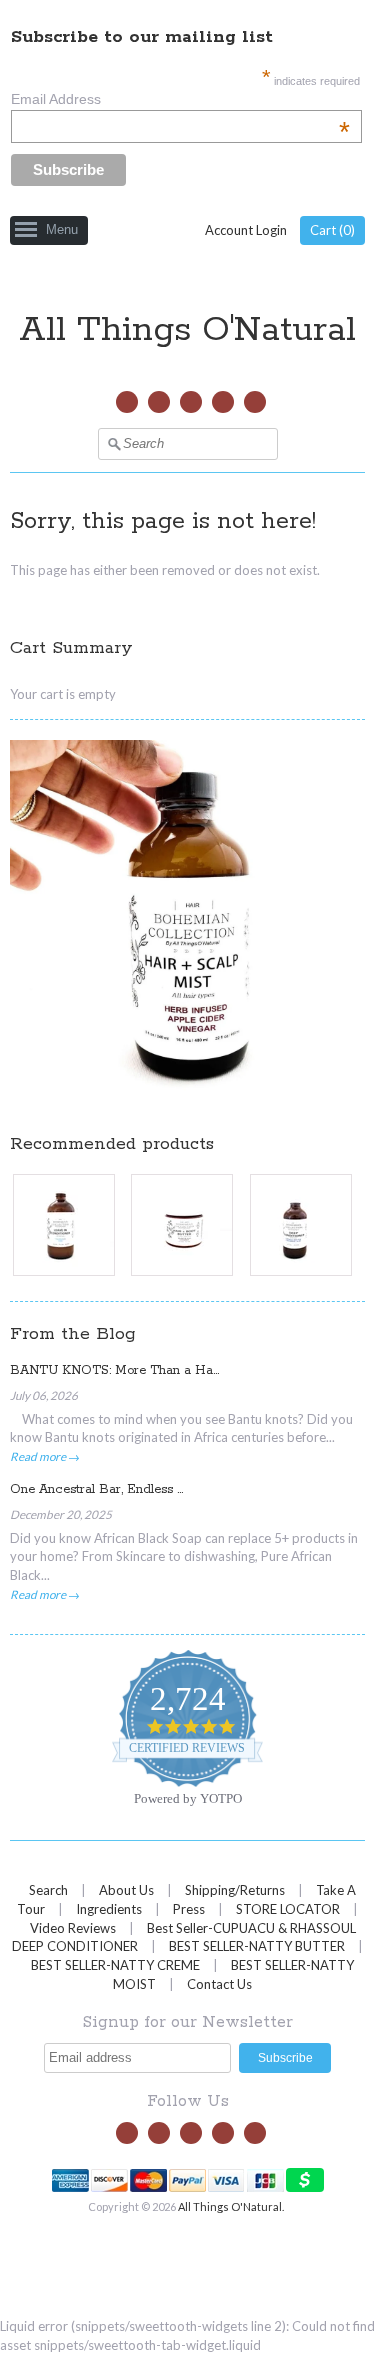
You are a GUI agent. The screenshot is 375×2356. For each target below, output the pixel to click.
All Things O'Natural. (232, 2206)
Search (48, 1890)
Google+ (255, 402)
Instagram (191, 402)
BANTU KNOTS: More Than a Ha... (114, 1370)
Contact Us (219, 1984)
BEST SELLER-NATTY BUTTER (257, 1946)
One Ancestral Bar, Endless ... (96, 1489)
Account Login (246, 230)
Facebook (159, 402)
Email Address (180, 99)
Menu (62, 229)
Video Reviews (73, 1928)
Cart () (332, 230)
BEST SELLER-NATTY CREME (115, 1965)
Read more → (45, 1456)
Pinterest (223, 402)
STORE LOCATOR (288, 1909)
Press (190, 1909)
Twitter (127, 402)
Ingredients (109, 1909)
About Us (126, 1890)
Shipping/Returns (235, 1890)
